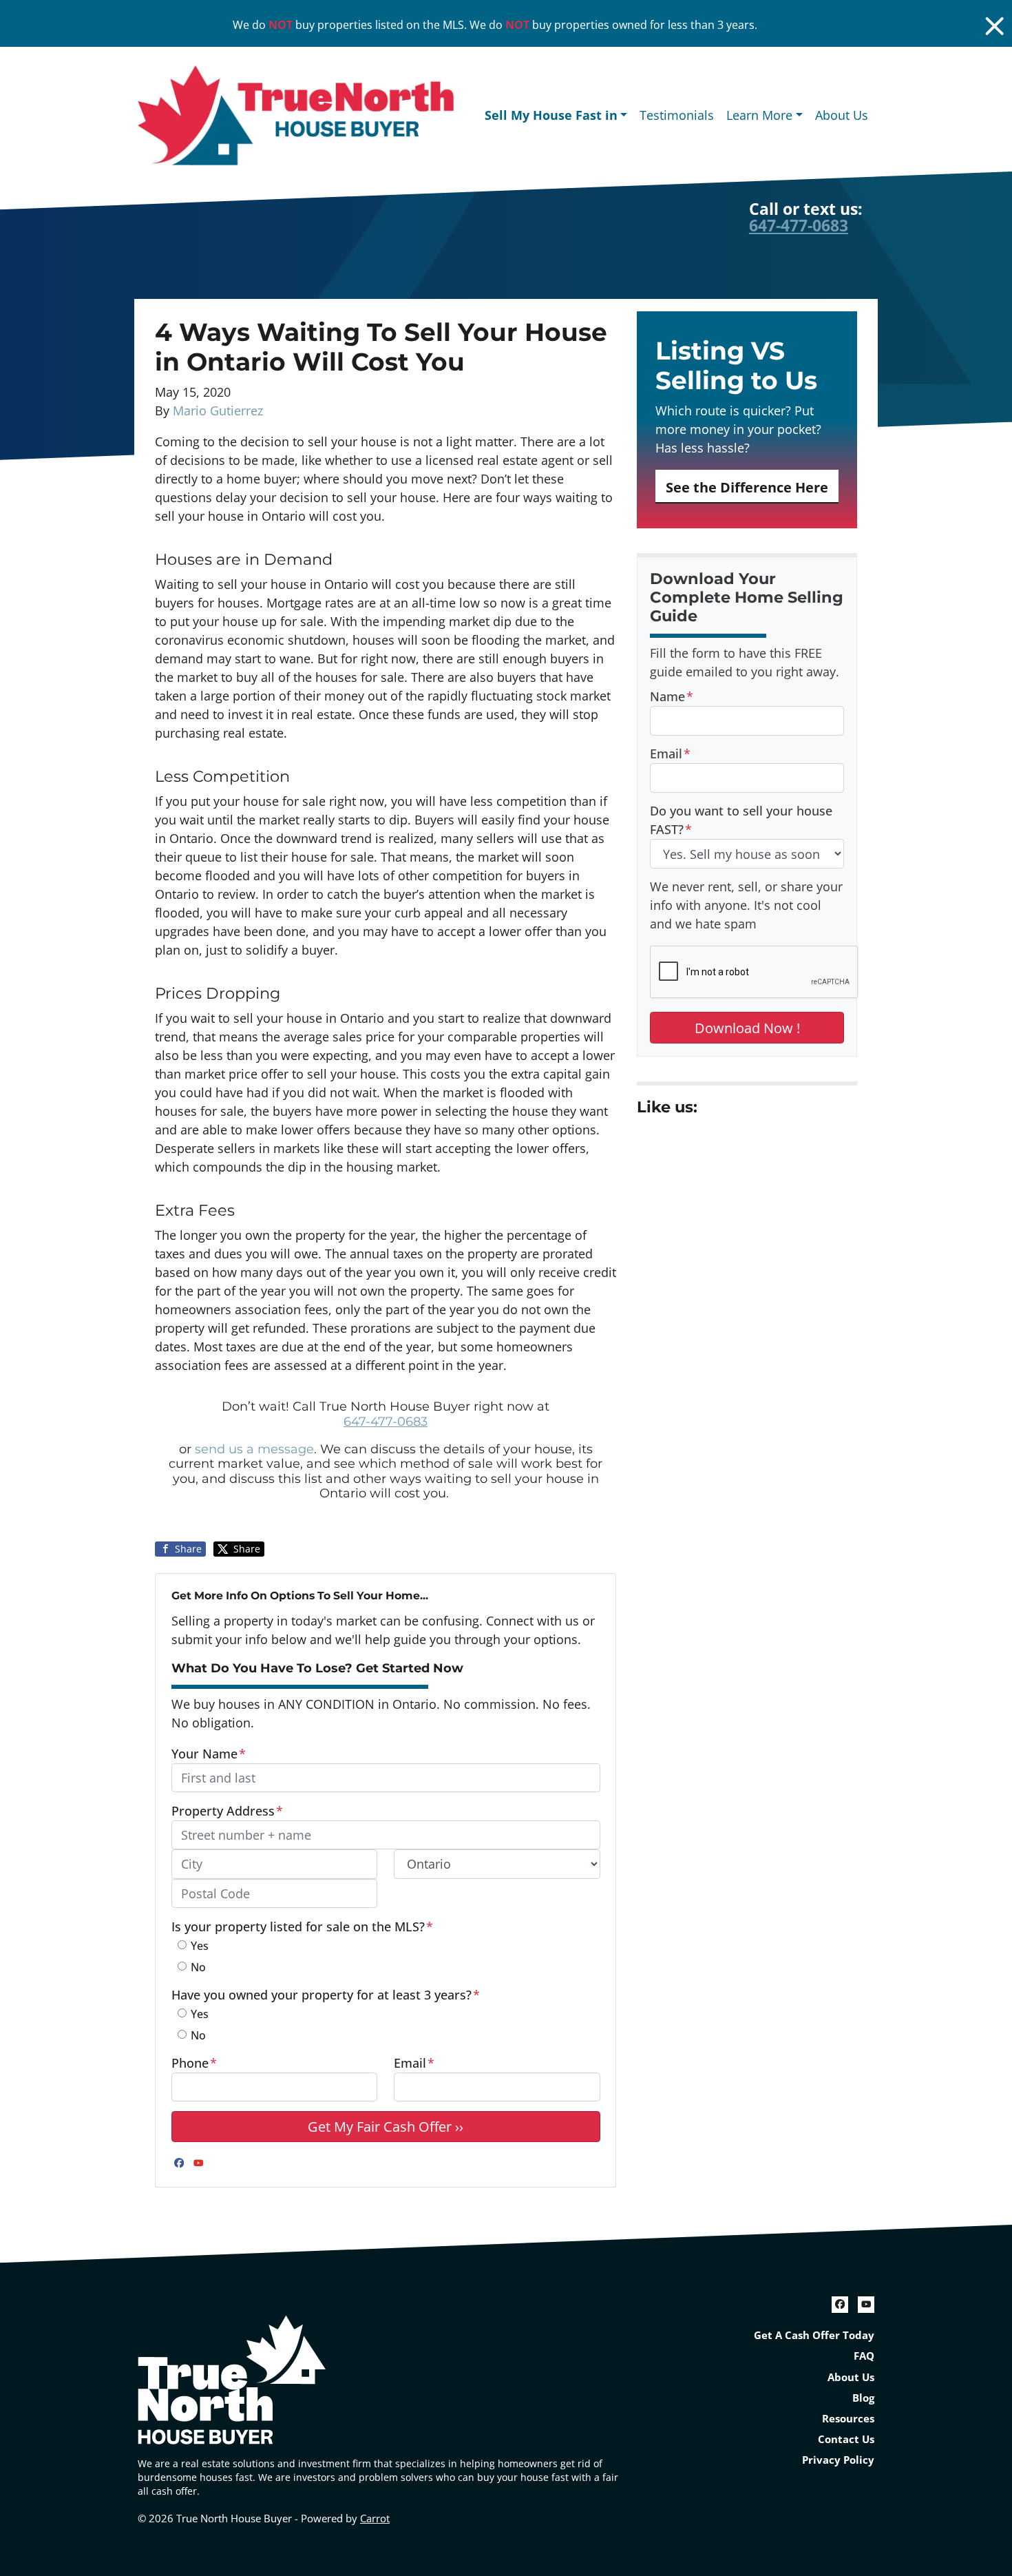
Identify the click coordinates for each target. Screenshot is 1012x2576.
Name (672, 696)
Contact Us (846, 2439)
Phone (194, 2063)
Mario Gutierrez (218, 411)
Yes (200, 1946)
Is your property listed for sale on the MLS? (302, 1926)
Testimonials (677, 115)
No (198, 1967)
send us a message (254, 1449)
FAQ (864, 2356)
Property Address (227, 1811)
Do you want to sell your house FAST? (741, 820)
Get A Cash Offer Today (814, 2335)
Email (414, 2063)
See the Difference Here (747, 487)
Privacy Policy (838, 2460)
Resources (848, 2418)
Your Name (209, 1754)
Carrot (375, 2518)
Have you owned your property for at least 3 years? (326, 1995)
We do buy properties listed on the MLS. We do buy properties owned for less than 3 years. (495, 25)
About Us (842, 115)
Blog (863, 2398)
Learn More (759, 115)
